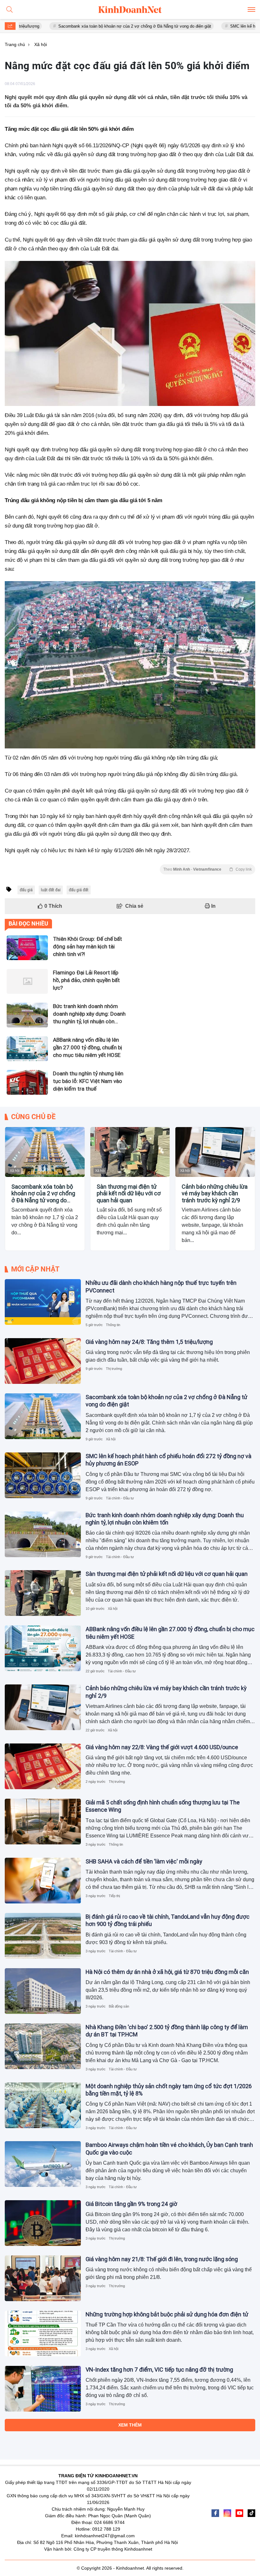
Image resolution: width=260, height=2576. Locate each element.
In (213, 906)
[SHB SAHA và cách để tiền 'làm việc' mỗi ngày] (43, 1881)
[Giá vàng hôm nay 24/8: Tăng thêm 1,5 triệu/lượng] (43, 1361)
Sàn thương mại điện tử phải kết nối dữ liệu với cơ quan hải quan (129, 1193)
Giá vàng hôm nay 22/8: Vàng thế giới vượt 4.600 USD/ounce (162, 1747)
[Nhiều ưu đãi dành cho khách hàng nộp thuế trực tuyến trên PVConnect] (43, 1302)
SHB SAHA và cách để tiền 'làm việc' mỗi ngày (144, 1861)
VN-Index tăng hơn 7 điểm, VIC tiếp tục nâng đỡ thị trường (159, 2370)
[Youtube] (239, 2513)
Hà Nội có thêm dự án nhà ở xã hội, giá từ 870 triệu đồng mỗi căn (167, 1972)
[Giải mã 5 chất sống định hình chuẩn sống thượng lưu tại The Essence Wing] (43, 1822)
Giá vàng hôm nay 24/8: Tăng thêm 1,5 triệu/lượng (149, 1342)
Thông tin (113, 1325)
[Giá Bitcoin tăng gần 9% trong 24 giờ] (43, 2223)
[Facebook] (215, 2513)
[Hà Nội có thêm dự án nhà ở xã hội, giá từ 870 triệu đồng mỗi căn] (43, 1991)
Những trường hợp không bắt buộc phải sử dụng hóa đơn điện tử (167, 2314)
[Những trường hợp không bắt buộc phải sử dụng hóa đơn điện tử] (43, 2334)
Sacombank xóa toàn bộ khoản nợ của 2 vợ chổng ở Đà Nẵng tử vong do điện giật (85, 26)
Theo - (208, 869)
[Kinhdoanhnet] (130, 10)
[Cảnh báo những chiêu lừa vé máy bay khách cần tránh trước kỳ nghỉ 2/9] (215, 1152)
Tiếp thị (114, 1896)
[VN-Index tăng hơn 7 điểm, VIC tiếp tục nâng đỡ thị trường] (43, 2389)
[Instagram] (227, 2513)
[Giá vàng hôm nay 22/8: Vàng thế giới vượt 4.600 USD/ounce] (43, 1766)
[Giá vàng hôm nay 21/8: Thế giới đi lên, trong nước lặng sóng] (43, 2278)
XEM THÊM (130, 2425)
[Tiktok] (251, 2513)
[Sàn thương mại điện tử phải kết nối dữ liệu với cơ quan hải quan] (130, 1152)
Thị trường (114, 1369)
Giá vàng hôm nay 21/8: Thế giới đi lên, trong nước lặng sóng (162, 2259)
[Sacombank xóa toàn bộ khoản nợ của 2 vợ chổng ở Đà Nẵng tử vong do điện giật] (45, 1152)
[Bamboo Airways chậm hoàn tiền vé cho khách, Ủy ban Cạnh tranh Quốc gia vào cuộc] (43, 2164)
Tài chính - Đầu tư (120, 1498)
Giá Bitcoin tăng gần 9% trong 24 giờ (131, 2204)
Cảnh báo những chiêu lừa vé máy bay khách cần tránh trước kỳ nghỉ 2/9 (215, 1193)
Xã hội (15, 1171)
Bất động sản (119, 2006)
